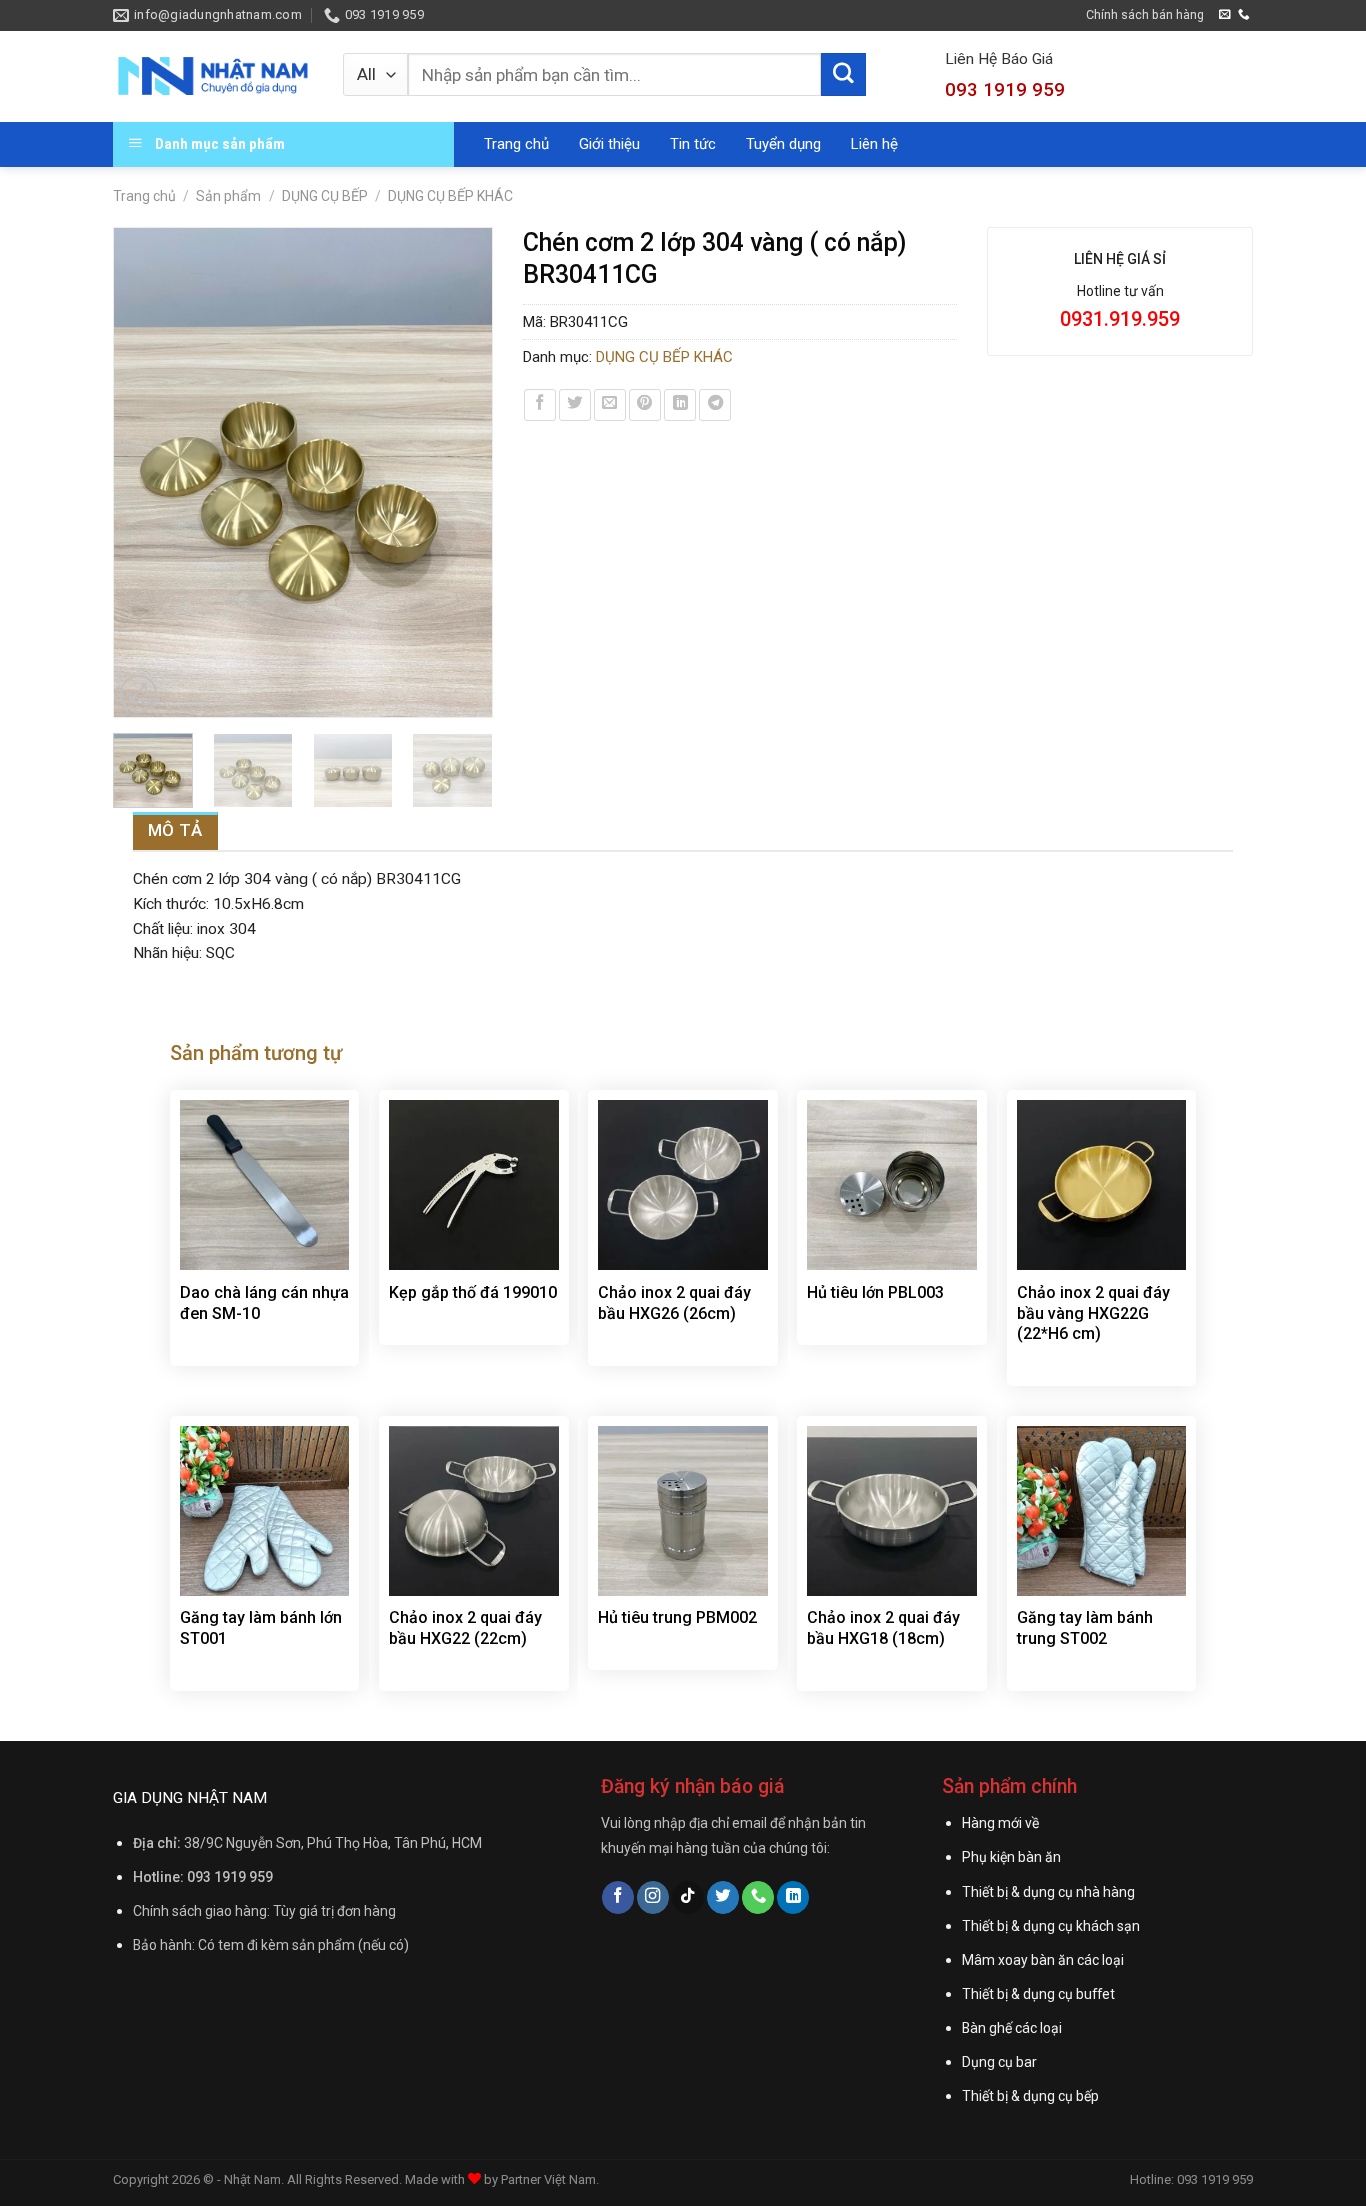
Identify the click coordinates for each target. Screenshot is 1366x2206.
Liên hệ (874, 144)
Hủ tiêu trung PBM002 (677, 1617)
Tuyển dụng (783, 144)
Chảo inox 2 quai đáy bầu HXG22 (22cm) (465, 1628)
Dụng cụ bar (999, 2062)
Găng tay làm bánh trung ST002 (1085, 1628)
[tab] (175, 830)
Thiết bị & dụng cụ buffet (1038, 1994)
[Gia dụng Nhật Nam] (213, 76)
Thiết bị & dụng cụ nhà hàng (1048, 1892)
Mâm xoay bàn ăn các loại (1043, 1960)
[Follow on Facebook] (618, 1897)
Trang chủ (516, 144)
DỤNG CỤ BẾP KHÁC (450, 196)
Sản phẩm (228, 196)
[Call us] (1244, 14)
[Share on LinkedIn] (680, 405)
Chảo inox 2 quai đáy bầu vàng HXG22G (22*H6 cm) (1093, 1313)
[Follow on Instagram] (653, 1897)
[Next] (467, 472)
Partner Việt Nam (548, 2179)
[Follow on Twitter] (723, 1897)
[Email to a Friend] (610, 405)
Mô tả (175, 830)
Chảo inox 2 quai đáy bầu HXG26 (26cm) (674, 1303)
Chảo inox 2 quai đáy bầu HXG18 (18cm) (883, 1628)
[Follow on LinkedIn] (793, 1897)
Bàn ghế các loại (1012, 2028)
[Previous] (138, 472)
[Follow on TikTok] (688, 1897)
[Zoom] (139, 694)
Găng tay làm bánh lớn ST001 (261, 1628)
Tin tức (693, 144)
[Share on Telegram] (715, 405)
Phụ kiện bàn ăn (1011, 1857)
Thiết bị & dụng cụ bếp (1030, 2096)
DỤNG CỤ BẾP (325, 196)
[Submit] (843, 75)
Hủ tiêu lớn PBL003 (875, 1292)
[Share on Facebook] (540, 405)
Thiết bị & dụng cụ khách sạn (1051, 1926)
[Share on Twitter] (575, 405)
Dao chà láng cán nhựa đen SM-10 (264, 1303)
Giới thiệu (609, 144)
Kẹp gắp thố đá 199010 (473, 1292)
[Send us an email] (1225, 14)
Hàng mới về (1000, 1823)
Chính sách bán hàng (1145, 14)
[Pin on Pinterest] (645, 405)
